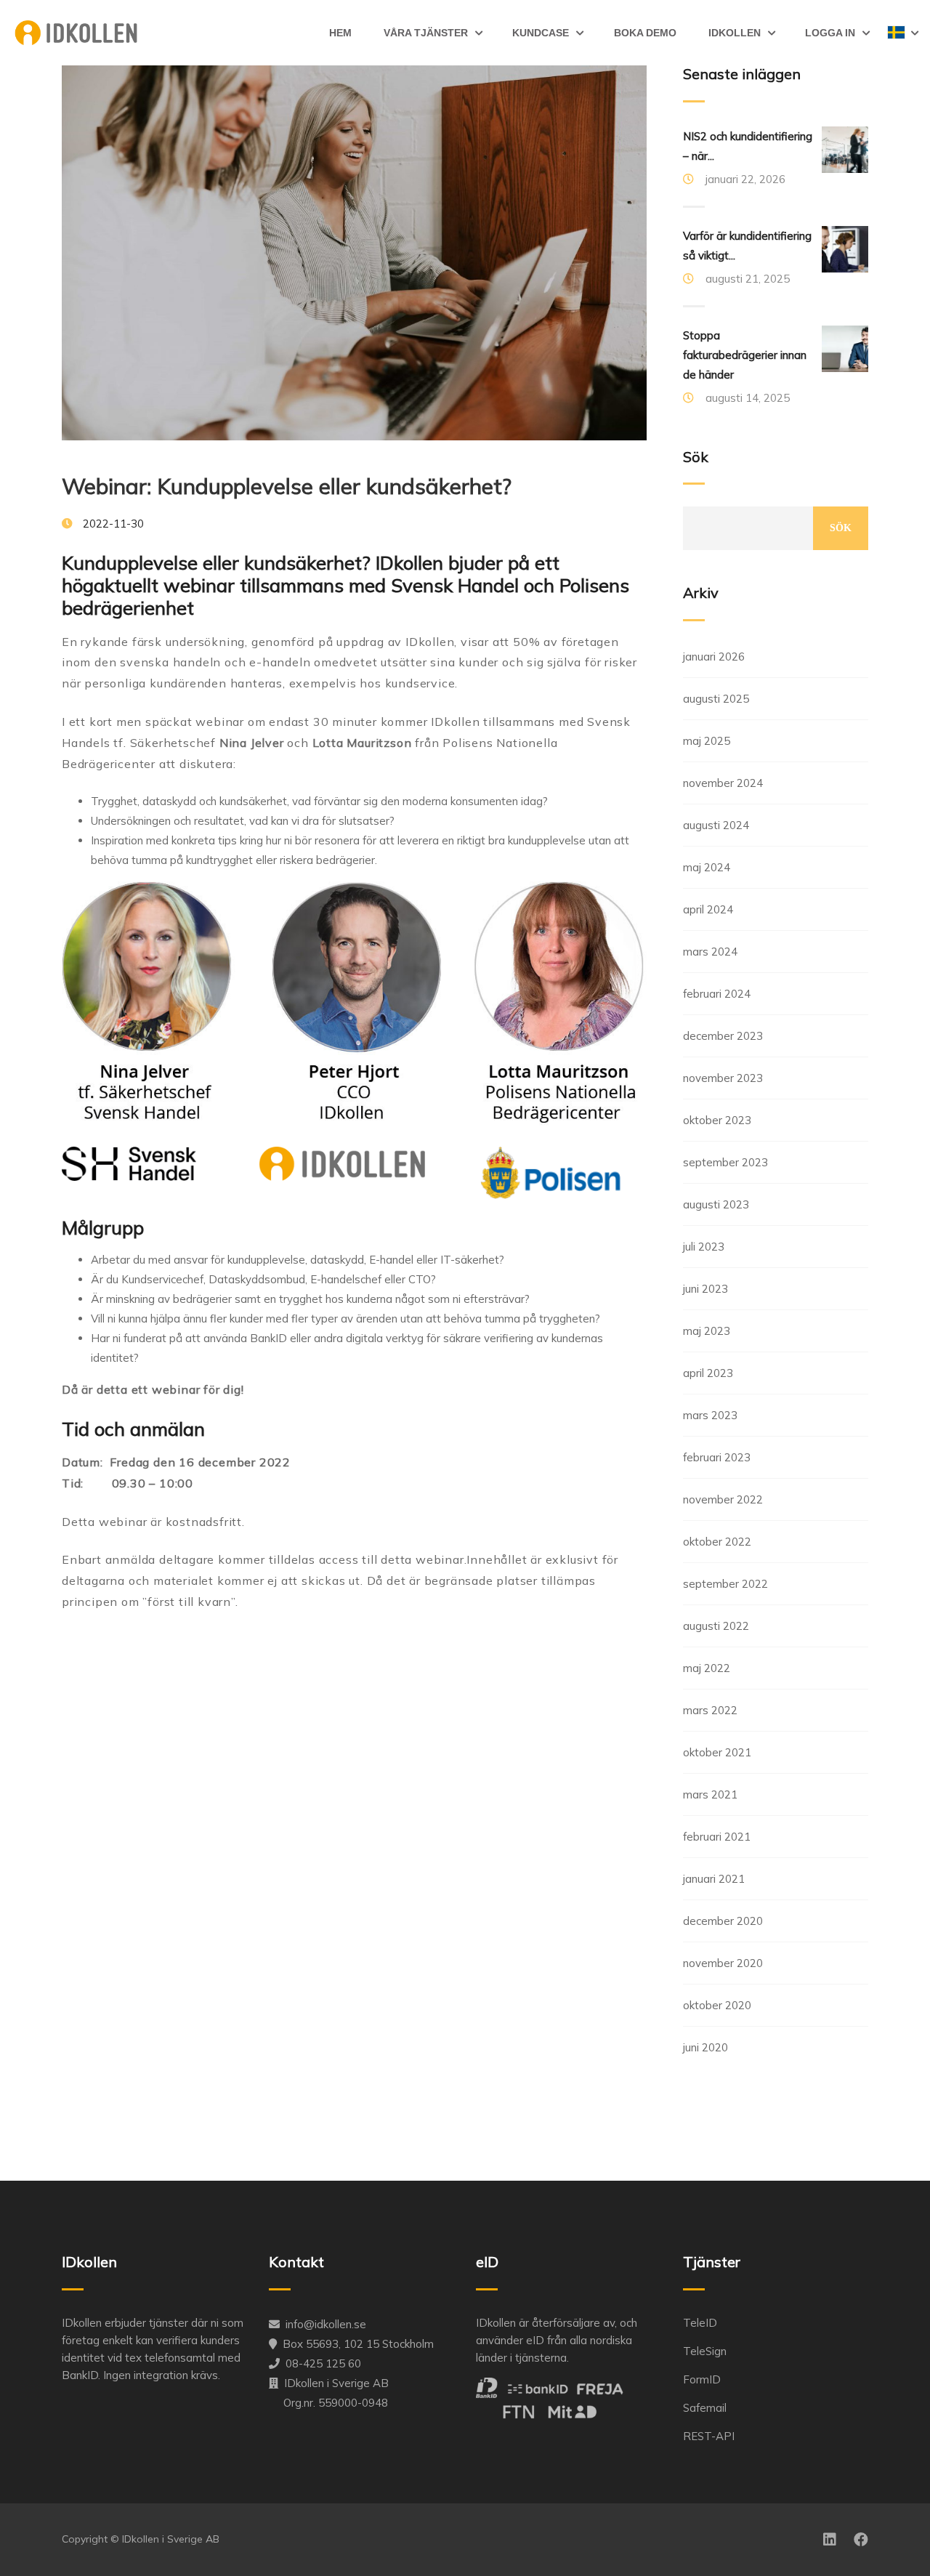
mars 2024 (710, 952)
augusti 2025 (716, 699)
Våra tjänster (426, 33)
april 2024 (708, 909)
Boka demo (645, 33)
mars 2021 (710, 1794)
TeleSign (705, 2351)
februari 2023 (717, 1457)
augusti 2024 (716, 825)
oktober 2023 (717, 1120)
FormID (702, 2379)
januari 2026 (714, 657)
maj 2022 (707, 1668)
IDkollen (735, 33)
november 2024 (723, 783)
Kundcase (541, 33)
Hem (340, 33)
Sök (696, 457)
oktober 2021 (717, 1752)
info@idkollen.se (326, 2324)
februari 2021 (717, 1837)
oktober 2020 (717, 2005)
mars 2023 (710, 1415)
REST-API (709, 2436)
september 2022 (725, 1584)
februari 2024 (717, 994)
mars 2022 (710, 1710)
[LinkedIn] (830, 2540)
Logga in (830, 33)
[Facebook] (861, 2540)
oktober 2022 (717, 1542)
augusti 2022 (716, 1626)
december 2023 (723, 1036)
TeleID (700, 2323)
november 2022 (723, 1499)
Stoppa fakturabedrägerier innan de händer (745, 355)
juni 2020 (705, 2047)
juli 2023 (704, 1247)
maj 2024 (707, 867)
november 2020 (723, 1963)
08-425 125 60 (323, 2363)
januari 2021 (714, 1879)
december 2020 (723, 1921)
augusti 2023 (716, 1204)
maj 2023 (707, 1331)
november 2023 (723, 1078)
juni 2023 (705, 1289)
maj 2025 (707, 741)
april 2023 (708, 1373)
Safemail (705, 2408)
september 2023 (725, 1162)
